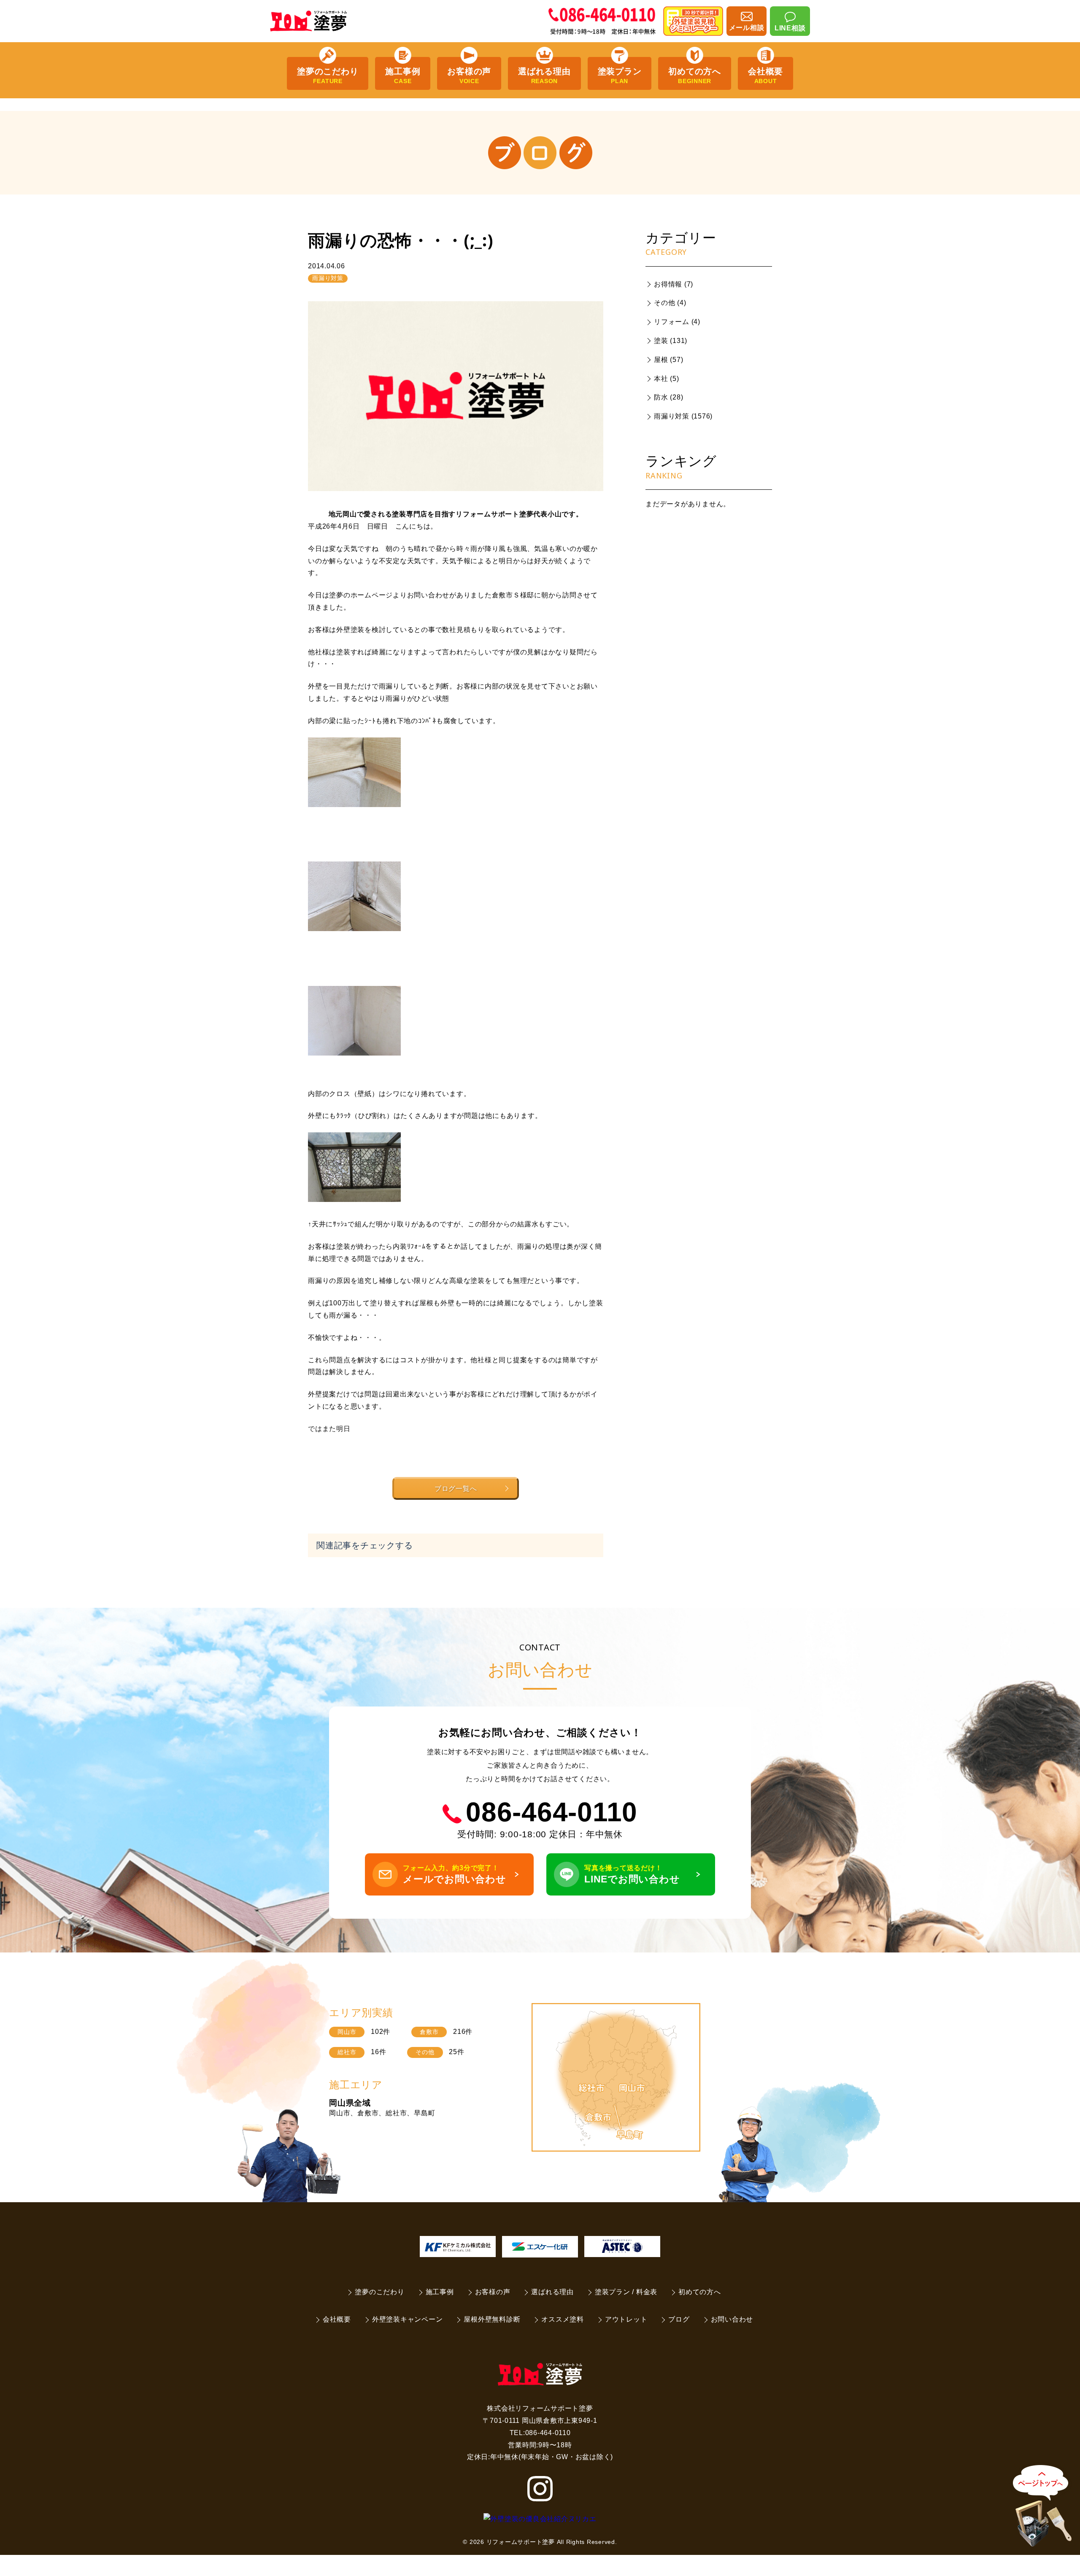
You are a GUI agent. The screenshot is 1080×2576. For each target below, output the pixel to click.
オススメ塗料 (563, 2319)
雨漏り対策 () (683, 416)
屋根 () (668, 360)
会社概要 (765, 76)
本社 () (667, 379)
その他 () (670, 303)
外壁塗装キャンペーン (408, 2319)
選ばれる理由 (544, 76)
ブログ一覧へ (456, 1488)
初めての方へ (695, 76)
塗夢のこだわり (328, 76)
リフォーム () (677, 322)
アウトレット (626, 2319)
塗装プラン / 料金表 (626, 2292)
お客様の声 (469, 76)
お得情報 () (674, 284)
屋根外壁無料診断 (492, 2319)
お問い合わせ (732, 2319)
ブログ (679, 2319)
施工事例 (403, 76)
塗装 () (671, 341)
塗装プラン (620, 76)
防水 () (668, 397)
